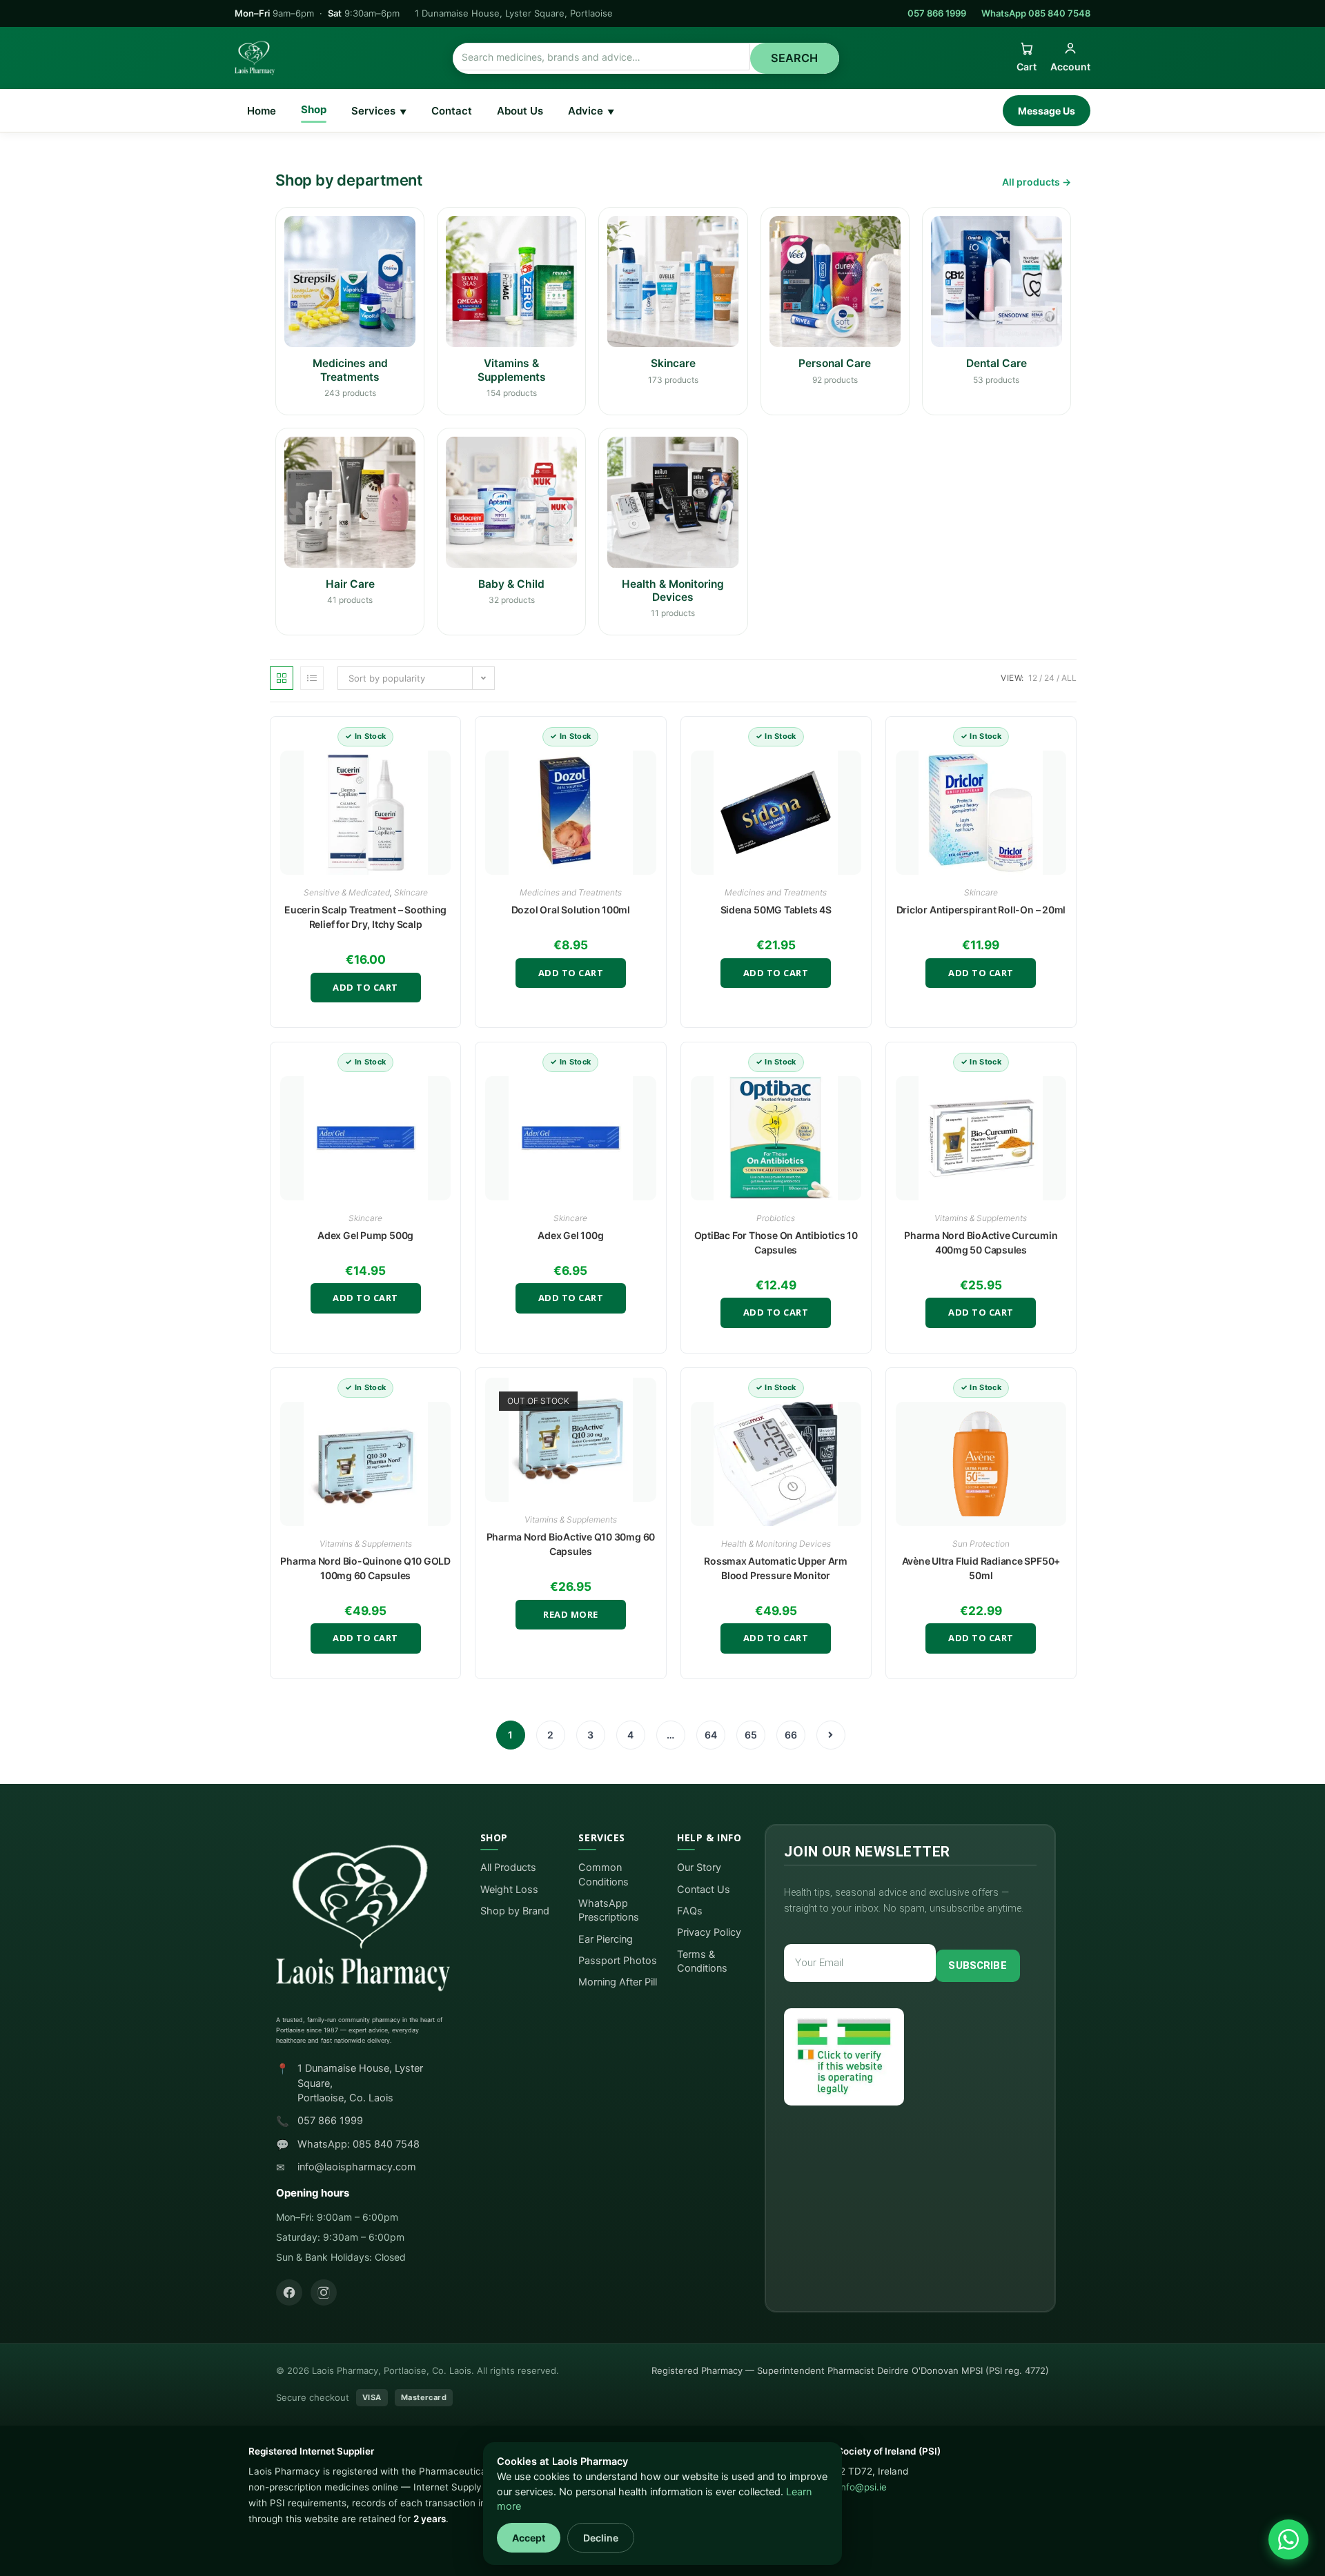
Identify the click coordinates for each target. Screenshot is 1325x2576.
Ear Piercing (606, 1939)
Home (262, 111)
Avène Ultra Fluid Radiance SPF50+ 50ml (981, 1568)
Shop (314, 109)
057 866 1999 (937, 13)
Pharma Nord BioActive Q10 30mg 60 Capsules (571, 1544)
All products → (1037, 182)
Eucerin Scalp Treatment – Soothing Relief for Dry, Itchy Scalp (365, 917)
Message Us (1047, 111)
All (1069, 678)
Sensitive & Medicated (347, 892)
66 (791, 1735)
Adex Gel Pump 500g (365, 1235)
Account (1070, 67)
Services (379, 111)
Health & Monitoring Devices (776, 1544)
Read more (571, 1614)
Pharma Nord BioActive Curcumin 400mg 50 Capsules (981, 1242)
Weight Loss (509, 1890)
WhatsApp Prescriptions (609, 1910)
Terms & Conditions (702, 1961)
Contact (452, 111)
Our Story (699, 1867)
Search (795, 58)
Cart (1027, 67)
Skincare (411, 892)
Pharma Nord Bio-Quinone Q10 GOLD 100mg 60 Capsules (365, 1568)
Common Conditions (603, 1874)
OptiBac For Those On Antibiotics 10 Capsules (776, 1242)
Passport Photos (618, 1961)
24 (1049, 678)
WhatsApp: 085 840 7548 (359, 2144)
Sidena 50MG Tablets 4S (776, 910)
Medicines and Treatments (571, 892)
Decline (601, 2538)
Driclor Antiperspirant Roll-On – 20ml (981, 910)
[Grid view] (282, 678)
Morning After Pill (618, 1982)
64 (711, 1735)
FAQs (690, 1911)
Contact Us (704, 1890)
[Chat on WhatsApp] (1288, 2539)
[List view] (312, 678)
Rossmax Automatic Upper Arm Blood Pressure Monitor (776, 1568)
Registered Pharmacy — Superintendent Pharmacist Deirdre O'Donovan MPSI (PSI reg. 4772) (850, 2370)
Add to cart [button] (365, 987)
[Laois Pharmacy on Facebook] (289, 2292)
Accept (529, 2538)
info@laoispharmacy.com (357, 2167)
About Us (520, 111)
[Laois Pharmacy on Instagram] (324, 2292)
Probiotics (776, 1218)
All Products (508, 1867)
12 (1033, 678)
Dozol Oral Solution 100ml (571, 910)
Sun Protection (981, 1544)
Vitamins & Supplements (981, 1218)
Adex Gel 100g (570, 1235)
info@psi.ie (863, 2487)
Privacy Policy (709, 1932)
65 (751, 1735)
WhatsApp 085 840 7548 (1036, 13)
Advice (591, 111)
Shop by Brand (515, 1911)
